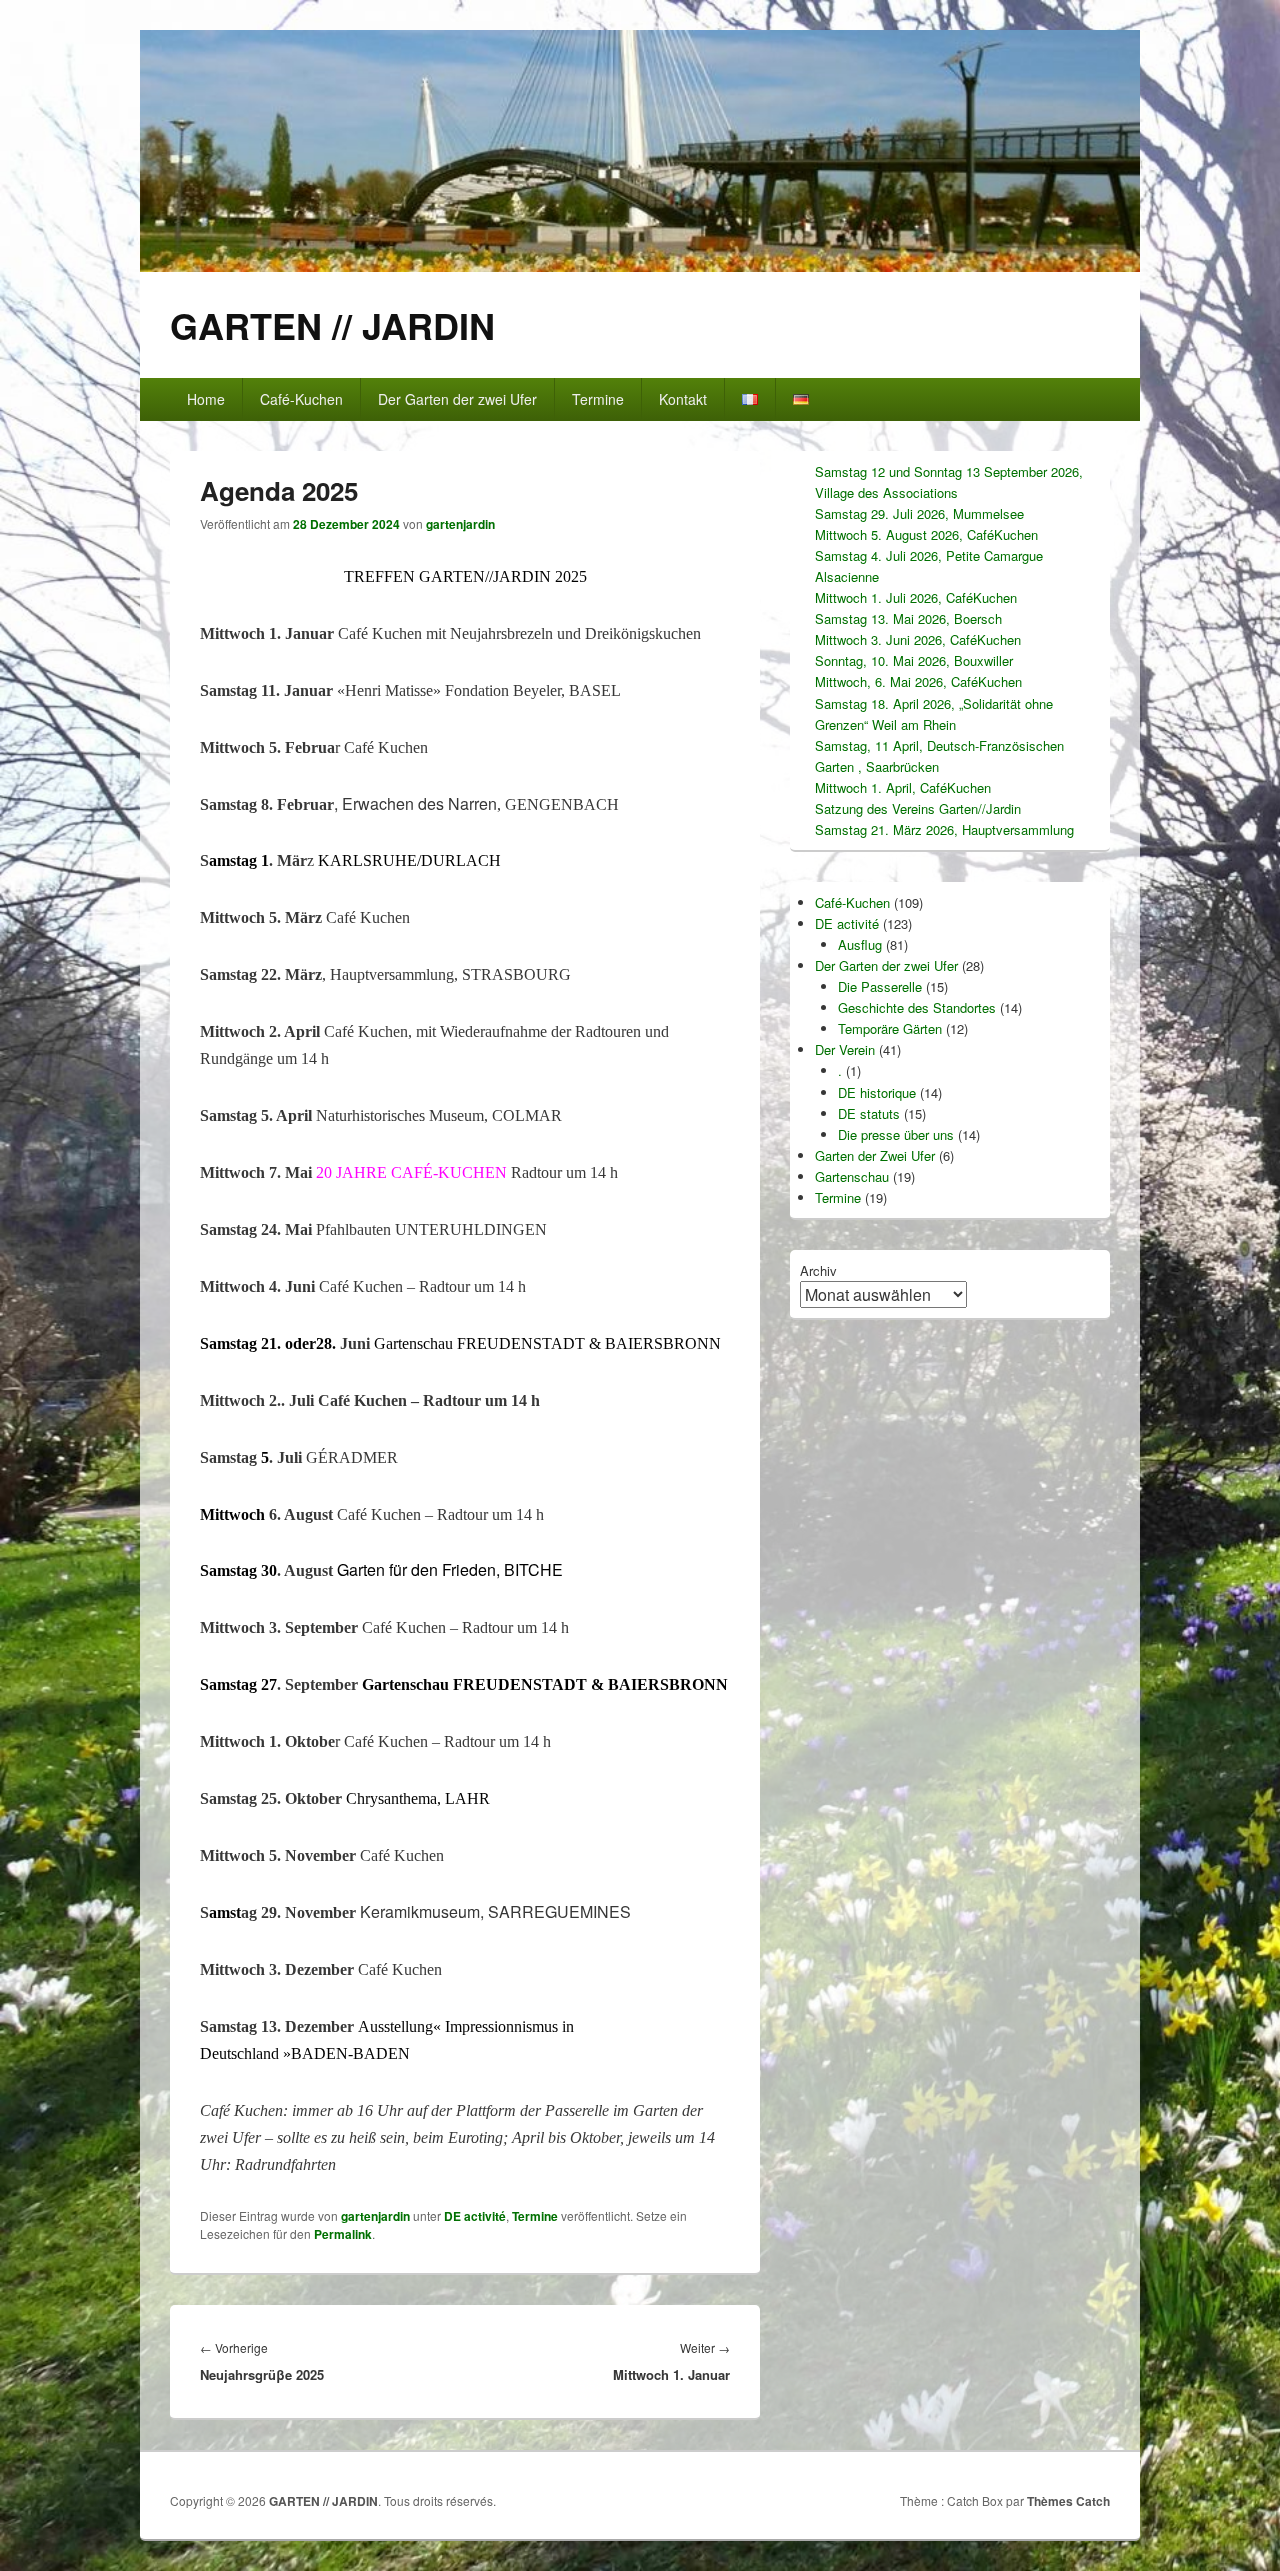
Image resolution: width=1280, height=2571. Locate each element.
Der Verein (845, 1049)
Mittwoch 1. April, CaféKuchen (903, 787)
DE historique (877, 1092)
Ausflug (860, 944)
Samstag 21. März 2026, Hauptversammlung (944, 829)
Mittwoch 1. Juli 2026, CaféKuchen (916, 597)
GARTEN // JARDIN (332, 325)
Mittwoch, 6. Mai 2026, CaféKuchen (918, 681)
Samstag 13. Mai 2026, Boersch (908, 618)
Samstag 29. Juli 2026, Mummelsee (919, 513)
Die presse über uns (896, 1134)
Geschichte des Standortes (917, 1007)
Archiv (818, 1270)
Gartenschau (852, 1176)
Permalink (343, 2234)
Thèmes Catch (1068, 2501)
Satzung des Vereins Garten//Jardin (918, 808)
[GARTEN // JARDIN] (640, 265)
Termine (598, 399)
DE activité (475, 2216)
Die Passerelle (880, 986)
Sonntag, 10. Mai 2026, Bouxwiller (914, 660)
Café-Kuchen (301, 399)
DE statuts (869, 1113)
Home (206, 399)
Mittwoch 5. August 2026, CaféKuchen (926, 534)
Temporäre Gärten (890, 1028)
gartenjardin (460, 524)
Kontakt (683, 399)
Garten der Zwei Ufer (875, 1155)
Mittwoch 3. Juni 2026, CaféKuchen (918, 639)
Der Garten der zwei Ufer (457, 399)
